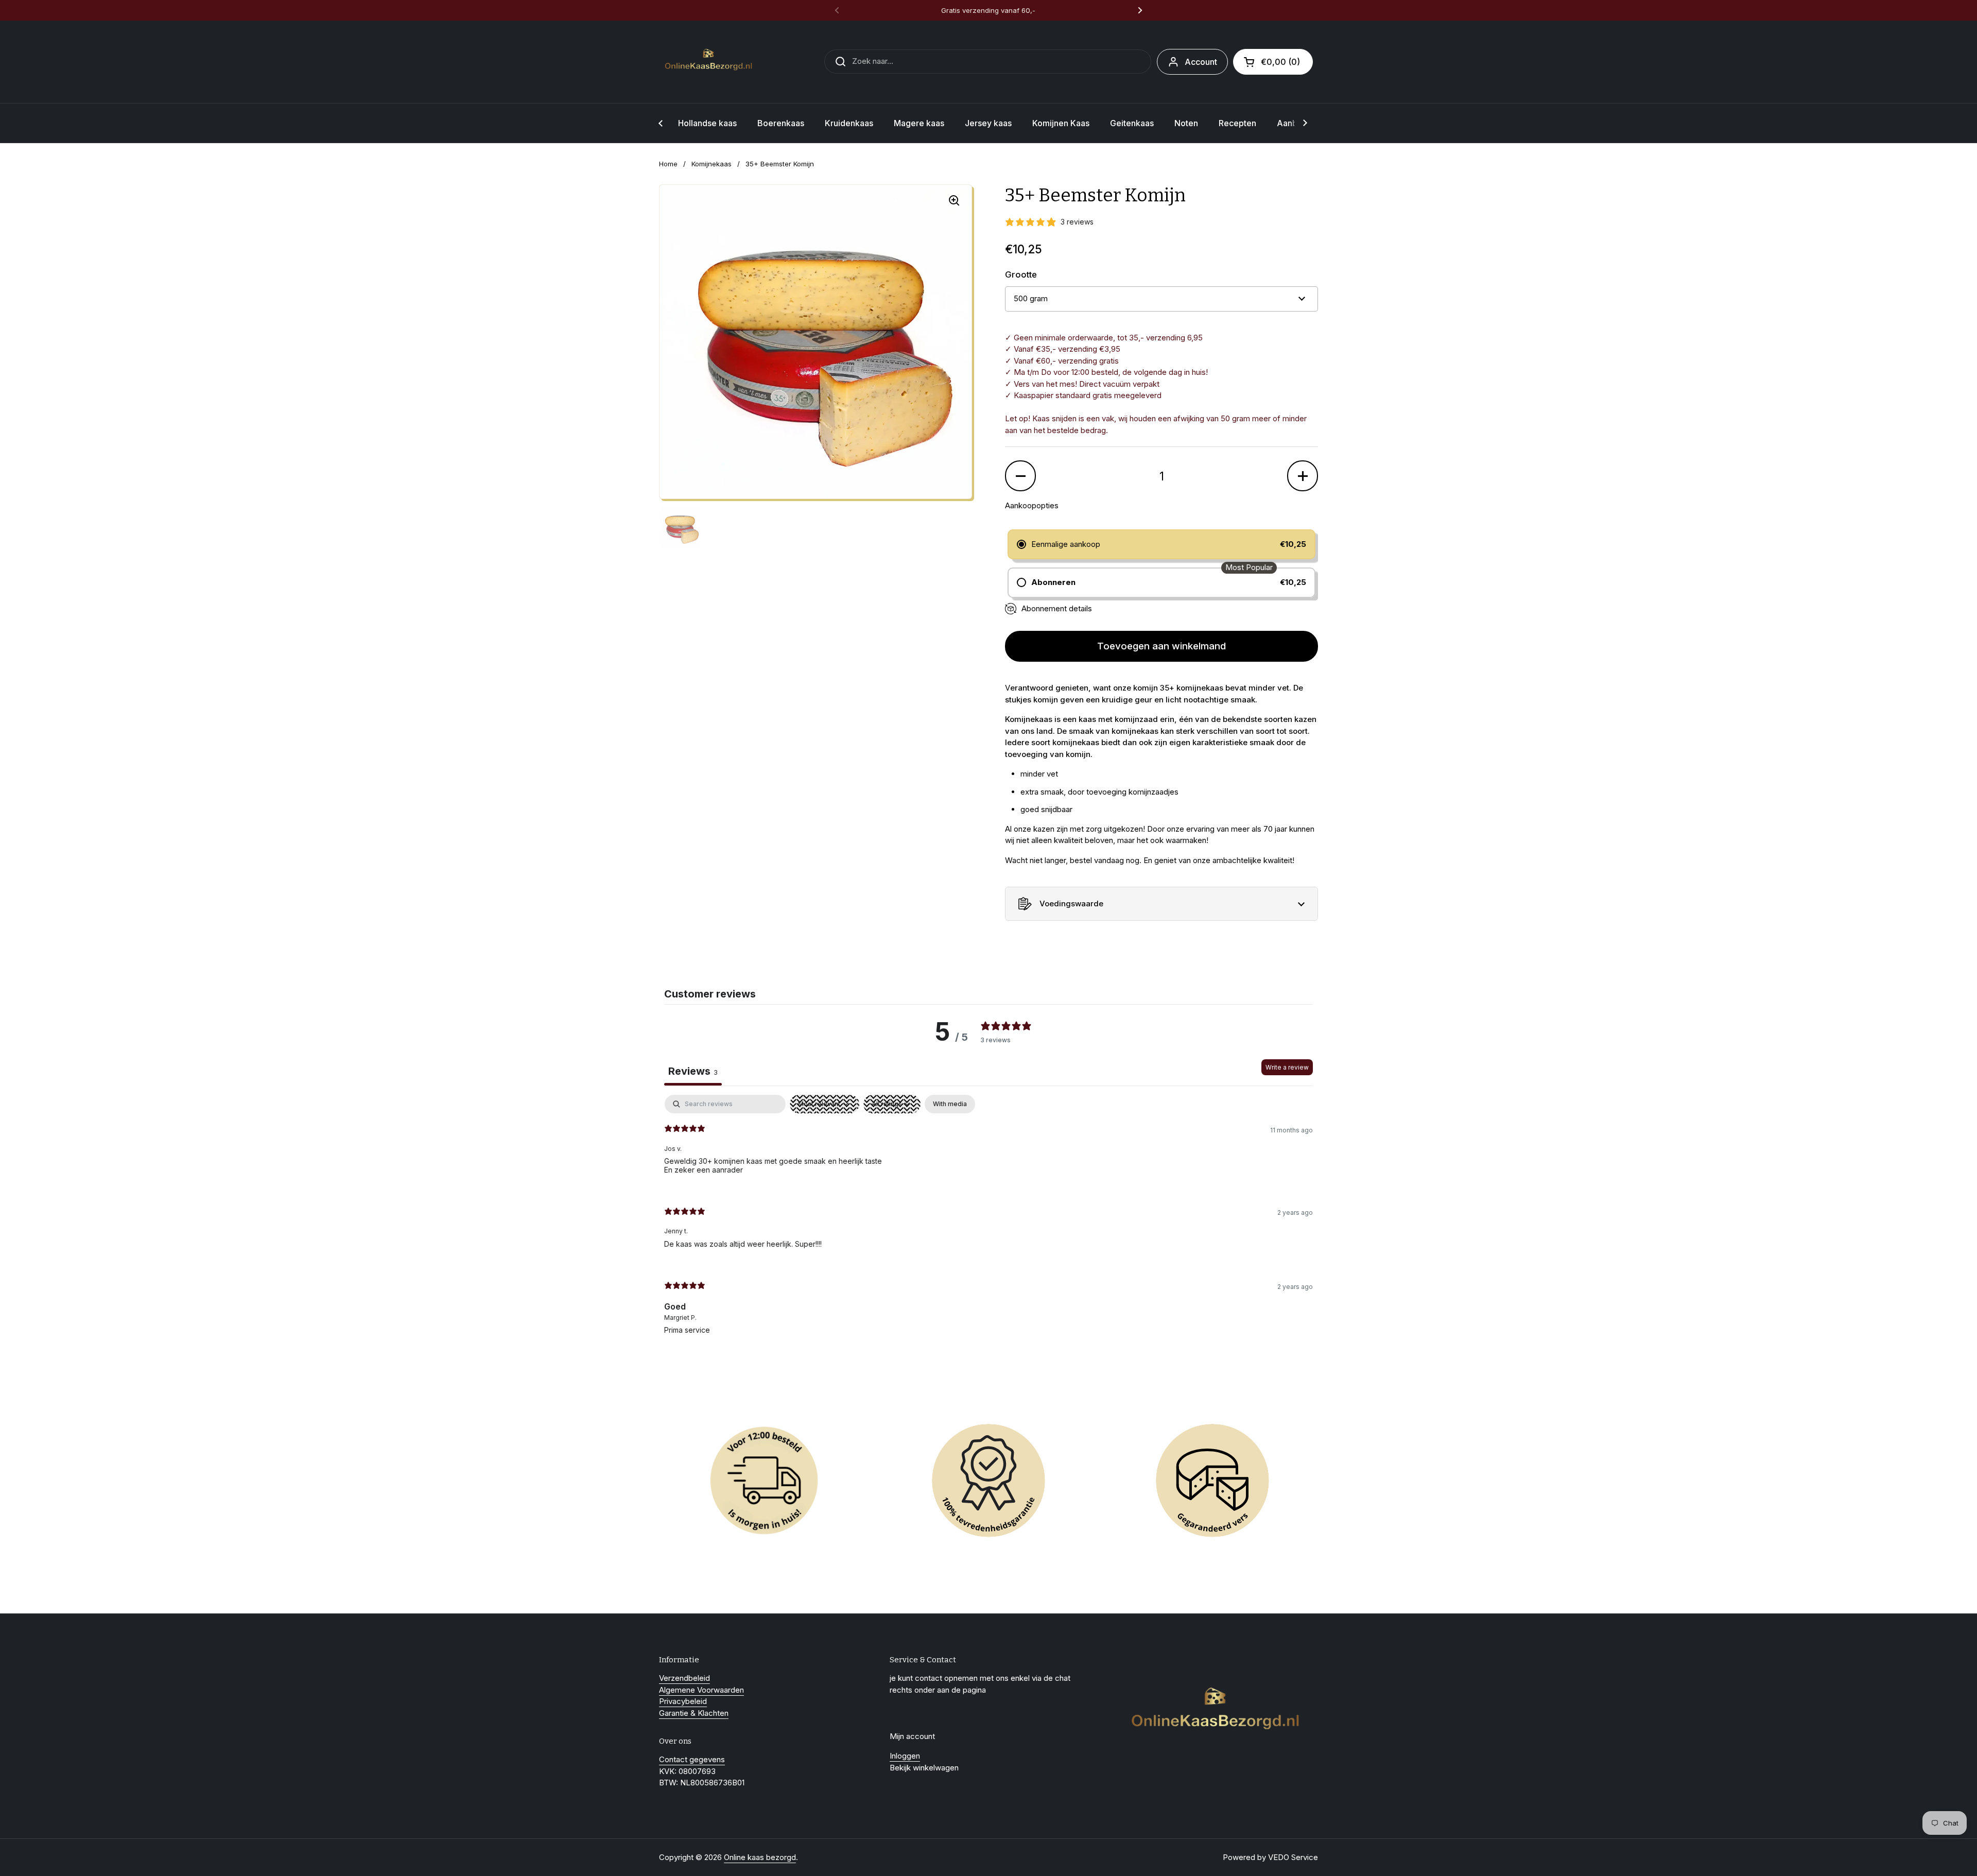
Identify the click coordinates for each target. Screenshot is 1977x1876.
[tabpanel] (989, 1223)
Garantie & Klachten (694, 1713)
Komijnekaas (712, 164)
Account (1201, 62)
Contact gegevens (692, 1759)
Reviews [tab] (693, 1071)
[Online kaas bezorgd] (710, 62)
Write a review (1287, 1067)
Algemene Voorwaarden (701, 1690)
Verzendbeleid (684, 1678)
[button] (1273, 62)
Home (668, 164)
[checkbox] (950, 1104)
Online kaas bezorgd (760, 1857)
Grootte (1021, 274)
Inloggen (905, 1756)
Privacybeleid (683, 1701)
